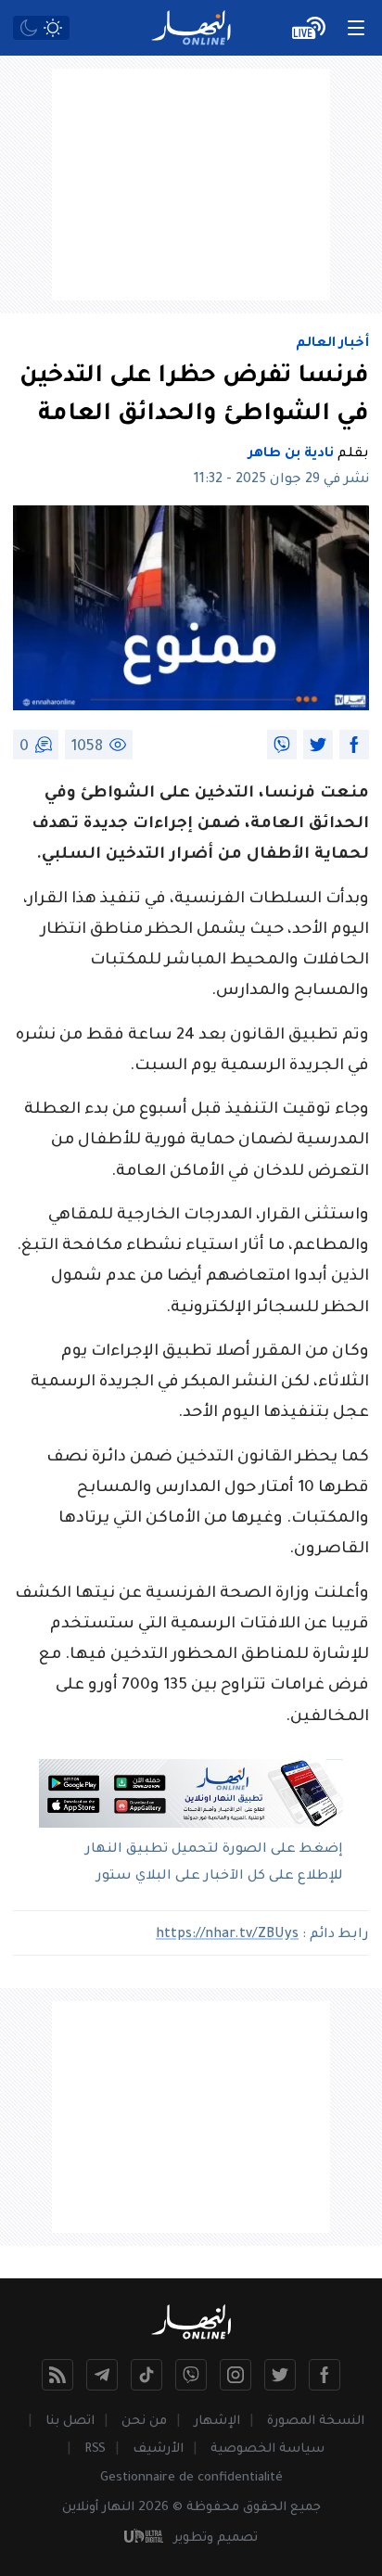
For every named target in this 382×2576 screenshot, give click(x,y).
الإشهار (217, 2422)
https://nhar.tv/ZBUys (227, 1935)
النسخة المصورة (316, 2422)
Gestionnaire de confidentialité (191, 2478)
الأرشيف (158, 2449)
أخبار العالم (332, 344)
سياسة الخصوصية (267, 2449)
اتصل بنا (70, 2422)
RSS (95, 2449)
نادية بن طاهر (291, 454)
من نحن (144, 2422)
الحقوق (265, 2508)
